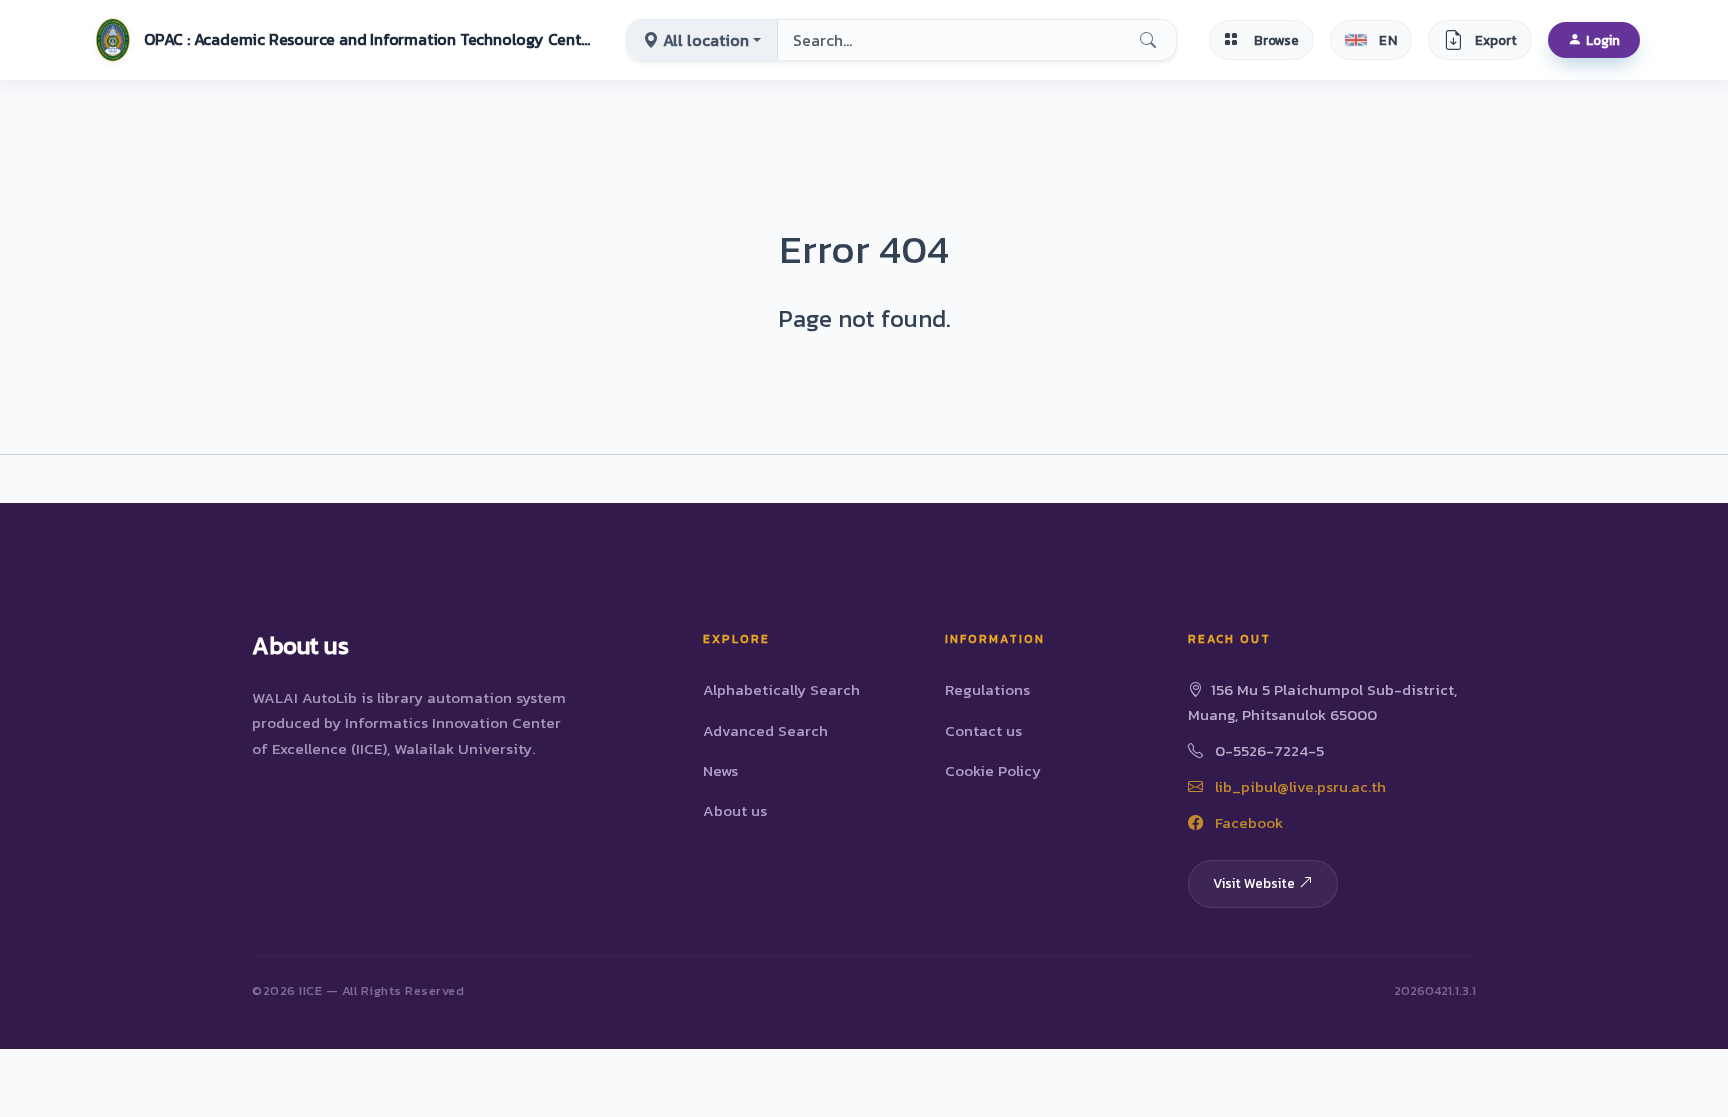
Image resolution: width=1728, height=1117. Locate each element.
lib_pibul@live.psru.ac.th (1298, 786)
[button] (341, 40)
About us (735, 810)
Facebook (1247, 822)
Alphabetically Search (781, 689)
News (720, 770)
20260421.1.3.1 (1435, 990)
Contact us (983, 730)
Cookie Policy (993, 770)
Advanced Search (765, 730)
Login (1603, 40)
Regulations (987, 689)
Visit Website (1254, 883)
